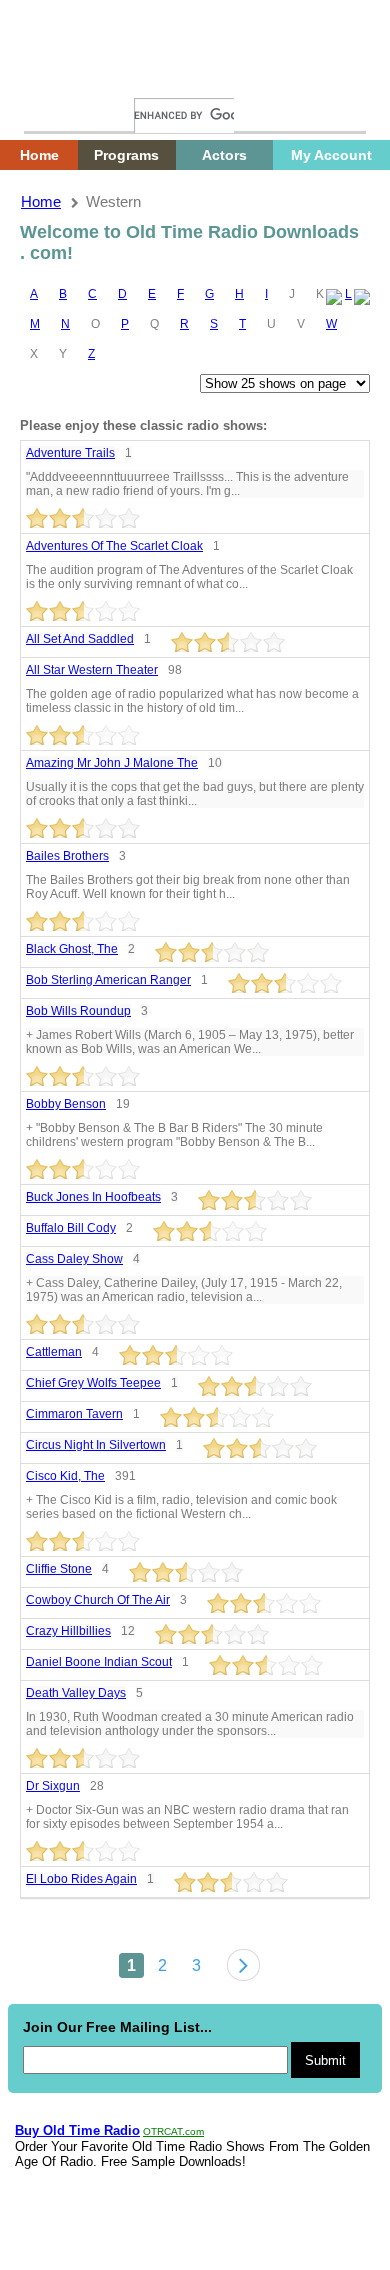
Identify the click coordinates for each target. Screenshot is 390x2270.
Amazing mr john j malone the (112, 763)
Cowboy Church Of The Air (98, 1600)
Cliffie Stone (59, 1569)
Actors (224, 155)
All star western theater (92, 670)
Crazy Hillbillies (68, 1631)
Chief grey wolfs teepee (93, 1383)
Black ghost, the (72, 949)
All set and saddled (80, 639)
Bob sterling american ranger (108, 980)
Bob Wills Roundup (78, 1011)
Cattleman (54, 1352)
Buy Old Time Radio (77, 2130)
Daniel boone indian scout (99, 1662)
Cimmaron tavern (74, 1414)
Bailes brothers (67, 856)
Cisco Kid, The (65, 1476)
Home (55, 77)
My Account (331, 155)
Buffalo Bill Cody (71, 1228)
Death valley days (76, 1693)
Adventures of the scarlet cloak (114, 546)
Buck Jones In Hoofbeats (93, 1197)
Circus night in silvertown (96, 1445)
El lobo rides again (81, 1879)
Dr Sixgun (53, 1786)
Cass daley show (74, 1259)
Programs (126, 155)
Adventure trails (70, 453)
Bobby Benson (66, 1104)
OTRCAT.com (173, 2131)
